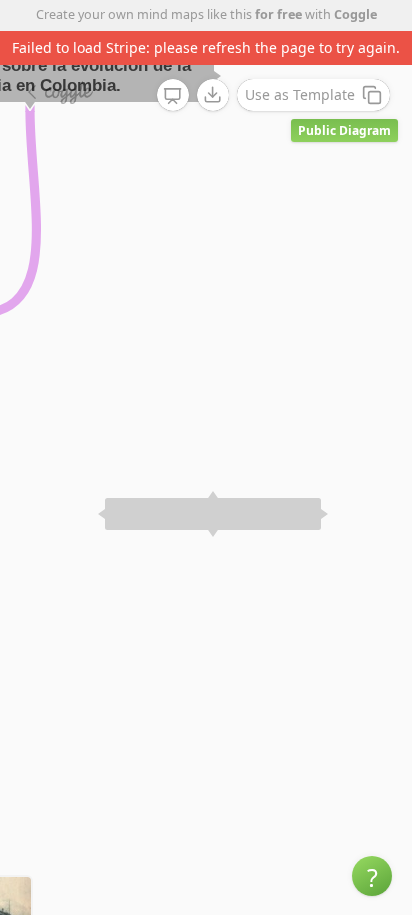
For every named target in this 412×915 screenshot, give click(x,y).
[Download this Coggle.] (213, 95)
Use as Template (300, 94)
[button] (372, 876)
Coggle (355, 14)
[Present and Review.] (173, 96)
